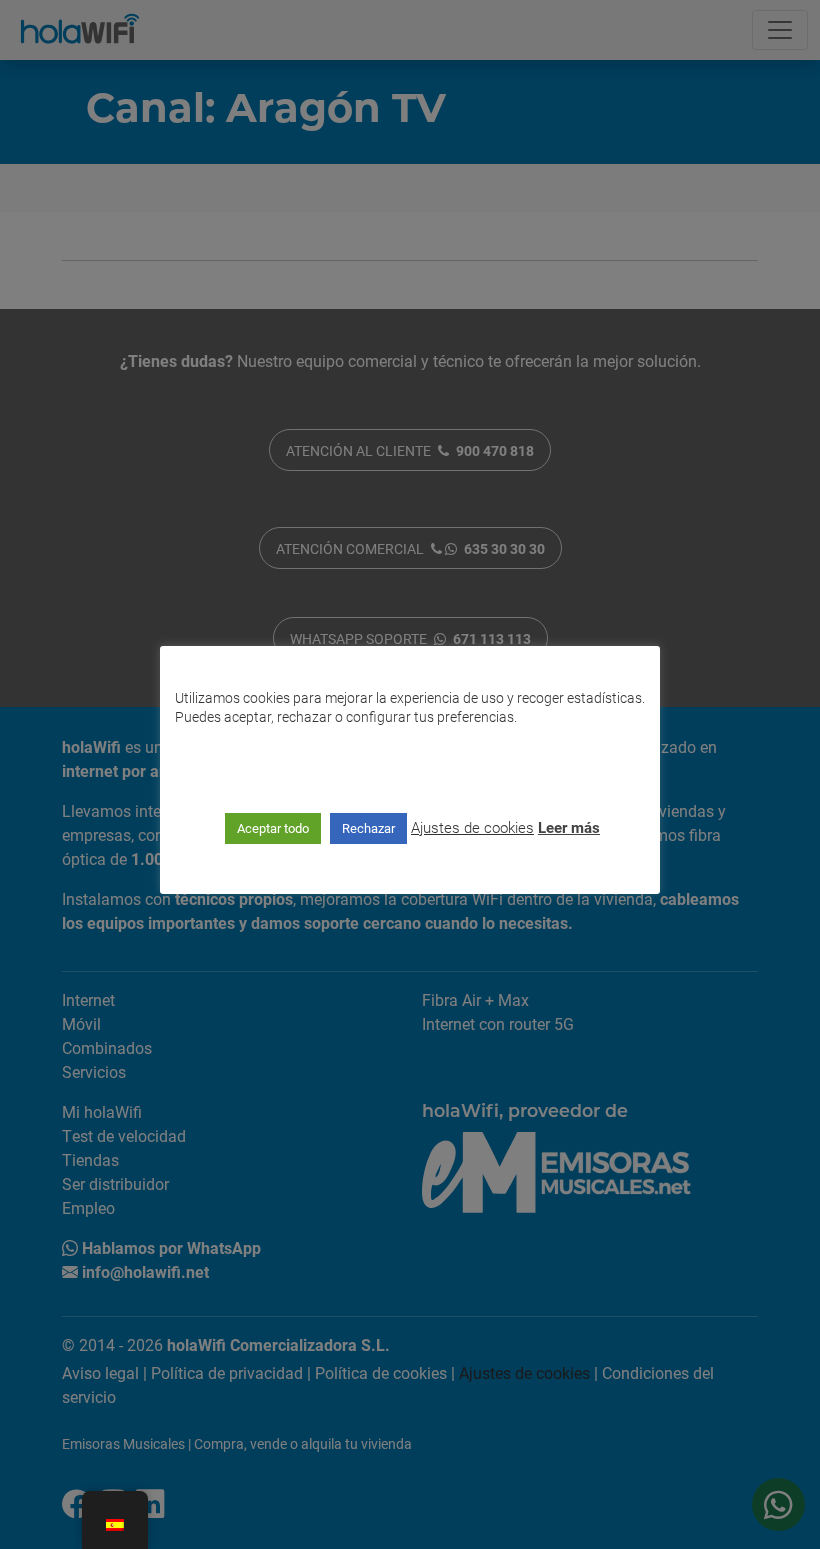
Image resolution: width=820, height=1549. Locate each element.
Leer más (569, 827)
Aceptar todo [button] (273, 828)
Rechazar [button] (368, 828)
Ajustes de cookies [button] (472, 827)
